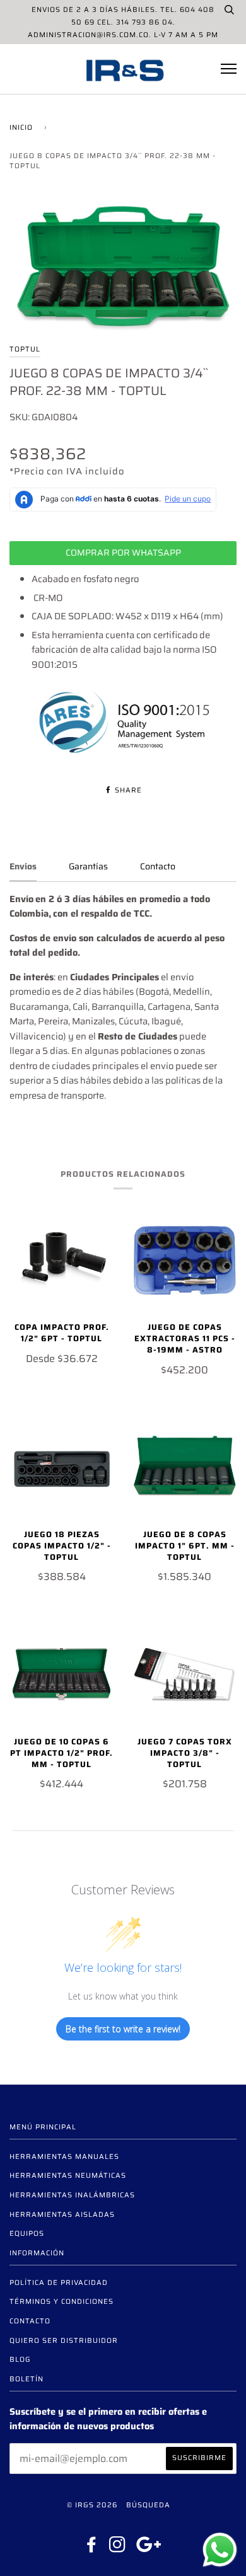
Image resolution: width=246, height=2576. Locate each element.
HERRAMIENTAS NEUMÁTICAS (68, 2175)
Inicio (21, 127)
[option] (123, 269)
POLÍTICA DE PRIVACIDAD (59, 2282)
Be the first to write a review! (123, 2029)
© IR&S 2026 (92, 2505)
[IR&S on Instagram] (118, 2548)
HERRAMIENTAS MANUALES (64, 2156)
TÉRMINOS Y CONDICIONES (61, 2301)
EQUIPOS (27, 2233)
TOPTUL (25, 349)
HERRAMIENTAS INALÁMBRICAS (72, 2195)
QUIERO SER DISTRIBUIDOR (64, 2340)
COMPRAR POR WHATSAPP (123, 552)
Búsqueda (148, 2505)
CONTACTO (30, 2321)
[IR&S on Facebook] (92, 2548)
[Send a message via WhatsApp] (220, 2550)
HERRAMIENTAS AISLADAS (62, 2214)
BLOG (20, 2359)
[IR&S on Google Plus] (149, 2548)
